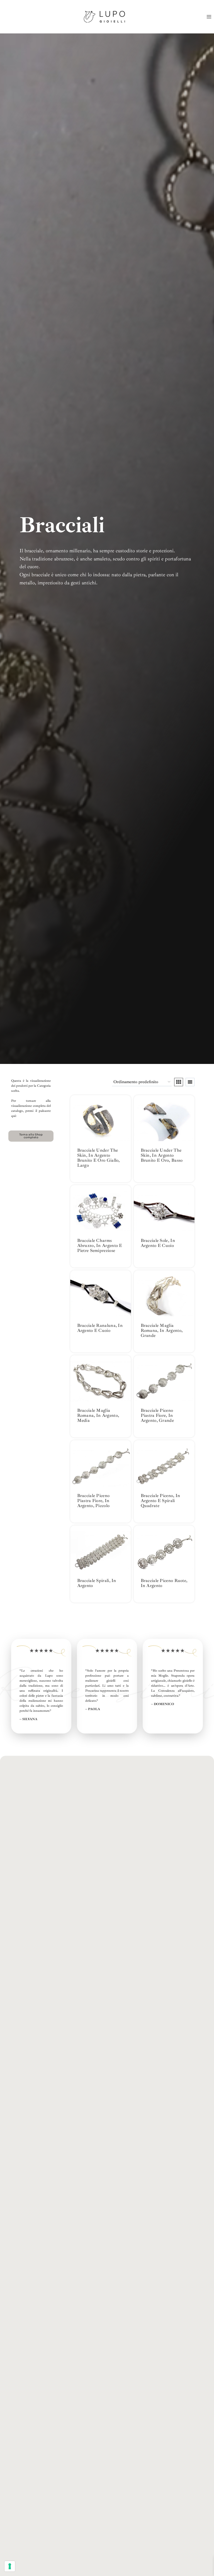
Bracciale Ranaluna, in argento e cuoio (100, 1328)
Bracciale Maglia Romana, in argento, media (98, 1415)
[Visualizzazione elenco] (190, 1082)
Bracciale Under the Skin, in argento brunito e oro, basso (162, 1155)
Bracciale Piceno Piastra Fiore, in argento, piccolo (93, 1501)
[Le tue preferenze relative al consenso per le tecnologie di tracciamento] (10, 2566)
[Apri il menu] (209, 17)
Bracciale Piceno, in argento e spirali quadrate (160, 1501)
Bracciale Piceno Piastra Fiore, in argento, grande (157, 1415)
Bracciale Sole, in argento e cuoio (158, 1243)
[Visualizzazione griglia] (179, 1082)
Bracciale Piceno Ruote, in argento (164, 1583)
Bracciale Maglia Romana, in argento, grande (162, 1330)
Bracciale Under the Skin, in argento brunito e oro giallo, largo (99, 1158)
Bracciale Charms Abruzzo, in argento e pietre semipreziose (100, 1246)
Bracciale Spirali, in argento (97, 1583)
